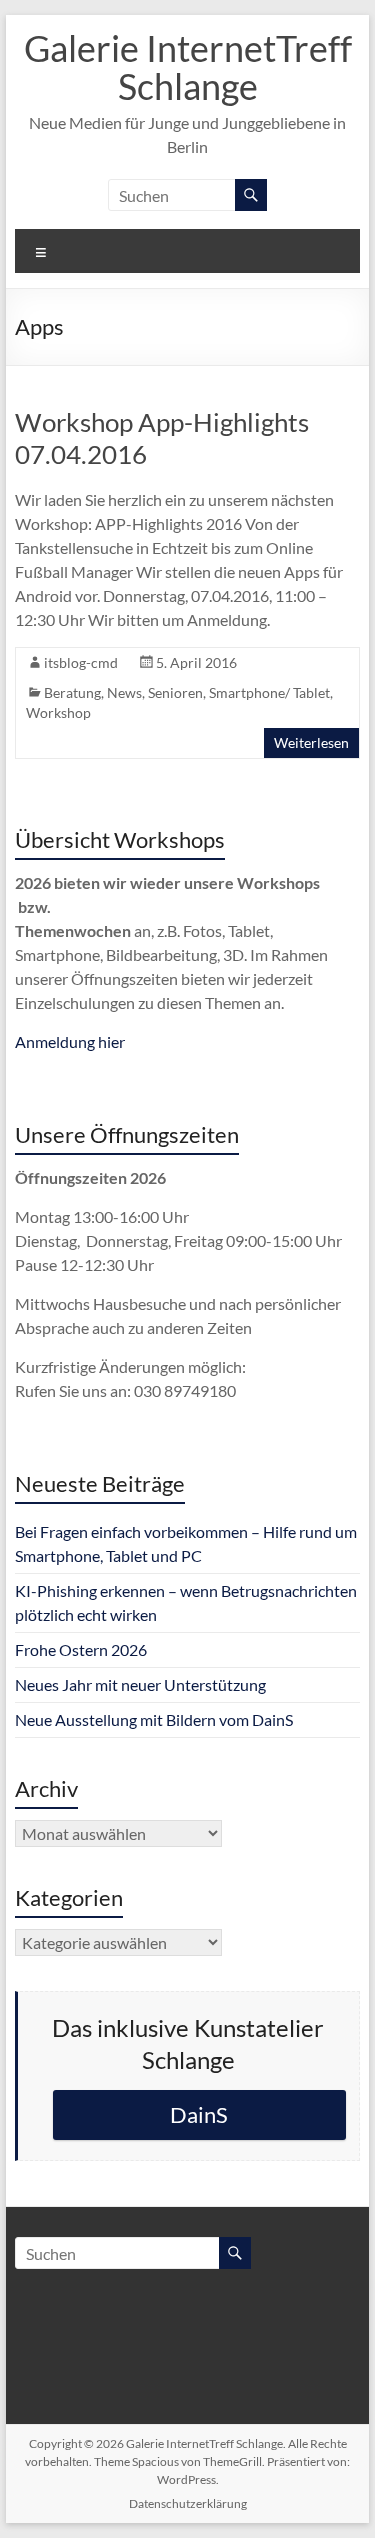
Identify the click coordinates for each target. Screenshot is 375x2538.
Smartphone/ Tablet (269, 692)
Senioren (175, 692)
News (124, 692)
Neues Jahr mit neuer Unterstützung (140, 1684)
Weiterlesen (311, 742)
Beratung (72, 692)
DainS (199, 2114)
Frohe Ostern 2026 (81, 1649)
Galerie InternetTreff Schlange (188, 67)
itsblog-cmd (81, 662)
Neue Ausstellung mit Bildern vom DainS (154, 1719)
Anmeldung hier (70, 1041)
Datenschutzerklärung (188, 2503)
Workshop (58, 712)
